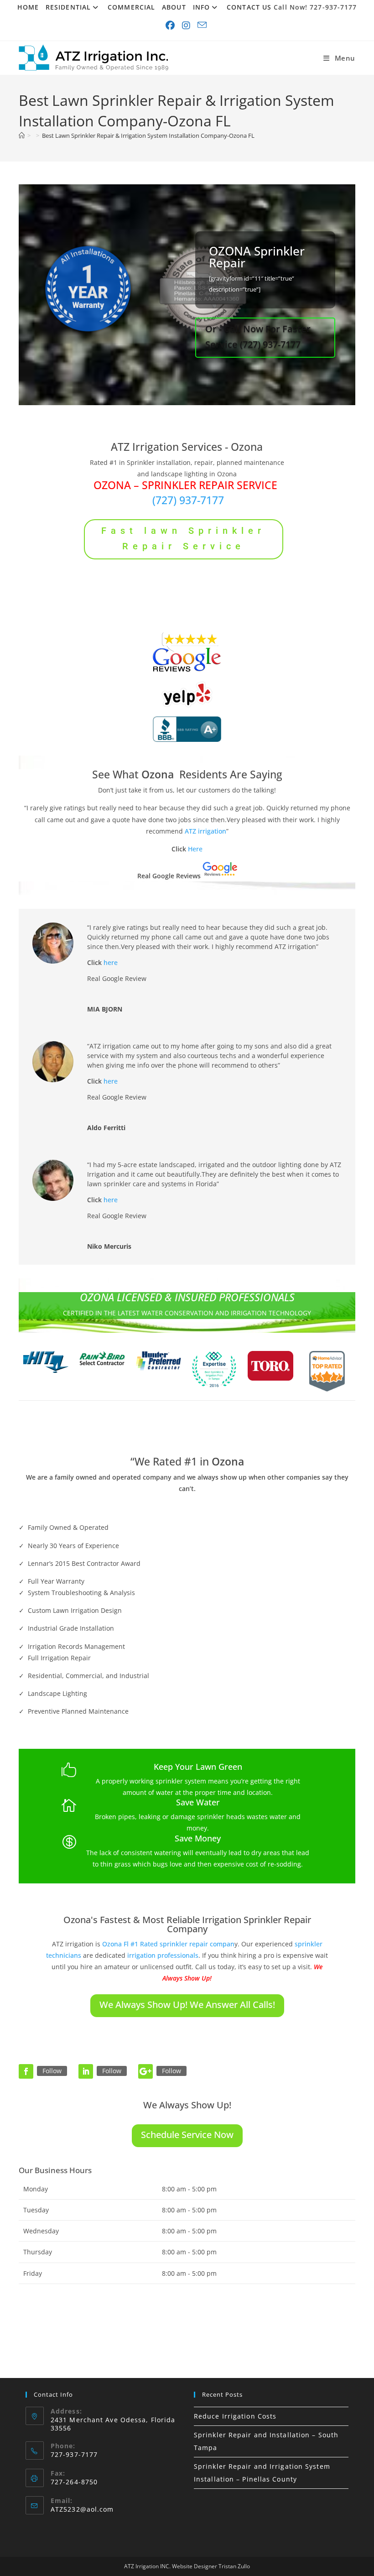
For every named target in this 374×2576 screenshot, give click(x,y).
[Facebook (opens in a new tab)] (171, 26)
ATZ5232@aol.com (82, 2509)
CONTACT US (249, 7)
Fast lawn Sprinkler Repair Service (183, 538)
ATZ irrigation (205, 831)
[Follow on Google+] (145, 2071)
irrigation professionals (163, 1955)
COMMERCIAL (131, 7)
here (111, 962)
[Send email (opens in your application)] (203, 26)
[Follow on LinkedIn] (86, 2071)
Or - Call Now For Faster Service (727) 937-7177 (258, 336)
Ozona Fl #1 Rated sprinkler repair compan (168, 1944)
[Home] (22, 136)
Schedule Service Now (187, 2135)
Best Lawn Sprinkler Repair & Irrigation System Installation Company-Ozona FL (148, 136)
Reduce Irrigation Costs (235, 2416)
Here (195, 849)
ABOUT (174, 7)
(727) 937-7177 (188, 500)
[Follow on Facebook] (26, 2071)
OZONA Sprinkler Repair (257, 257)
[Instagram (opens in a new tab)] (187, 26)
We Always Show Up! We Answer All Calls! (187, 2005)
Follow (52, 2071)
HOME (28, 7)
